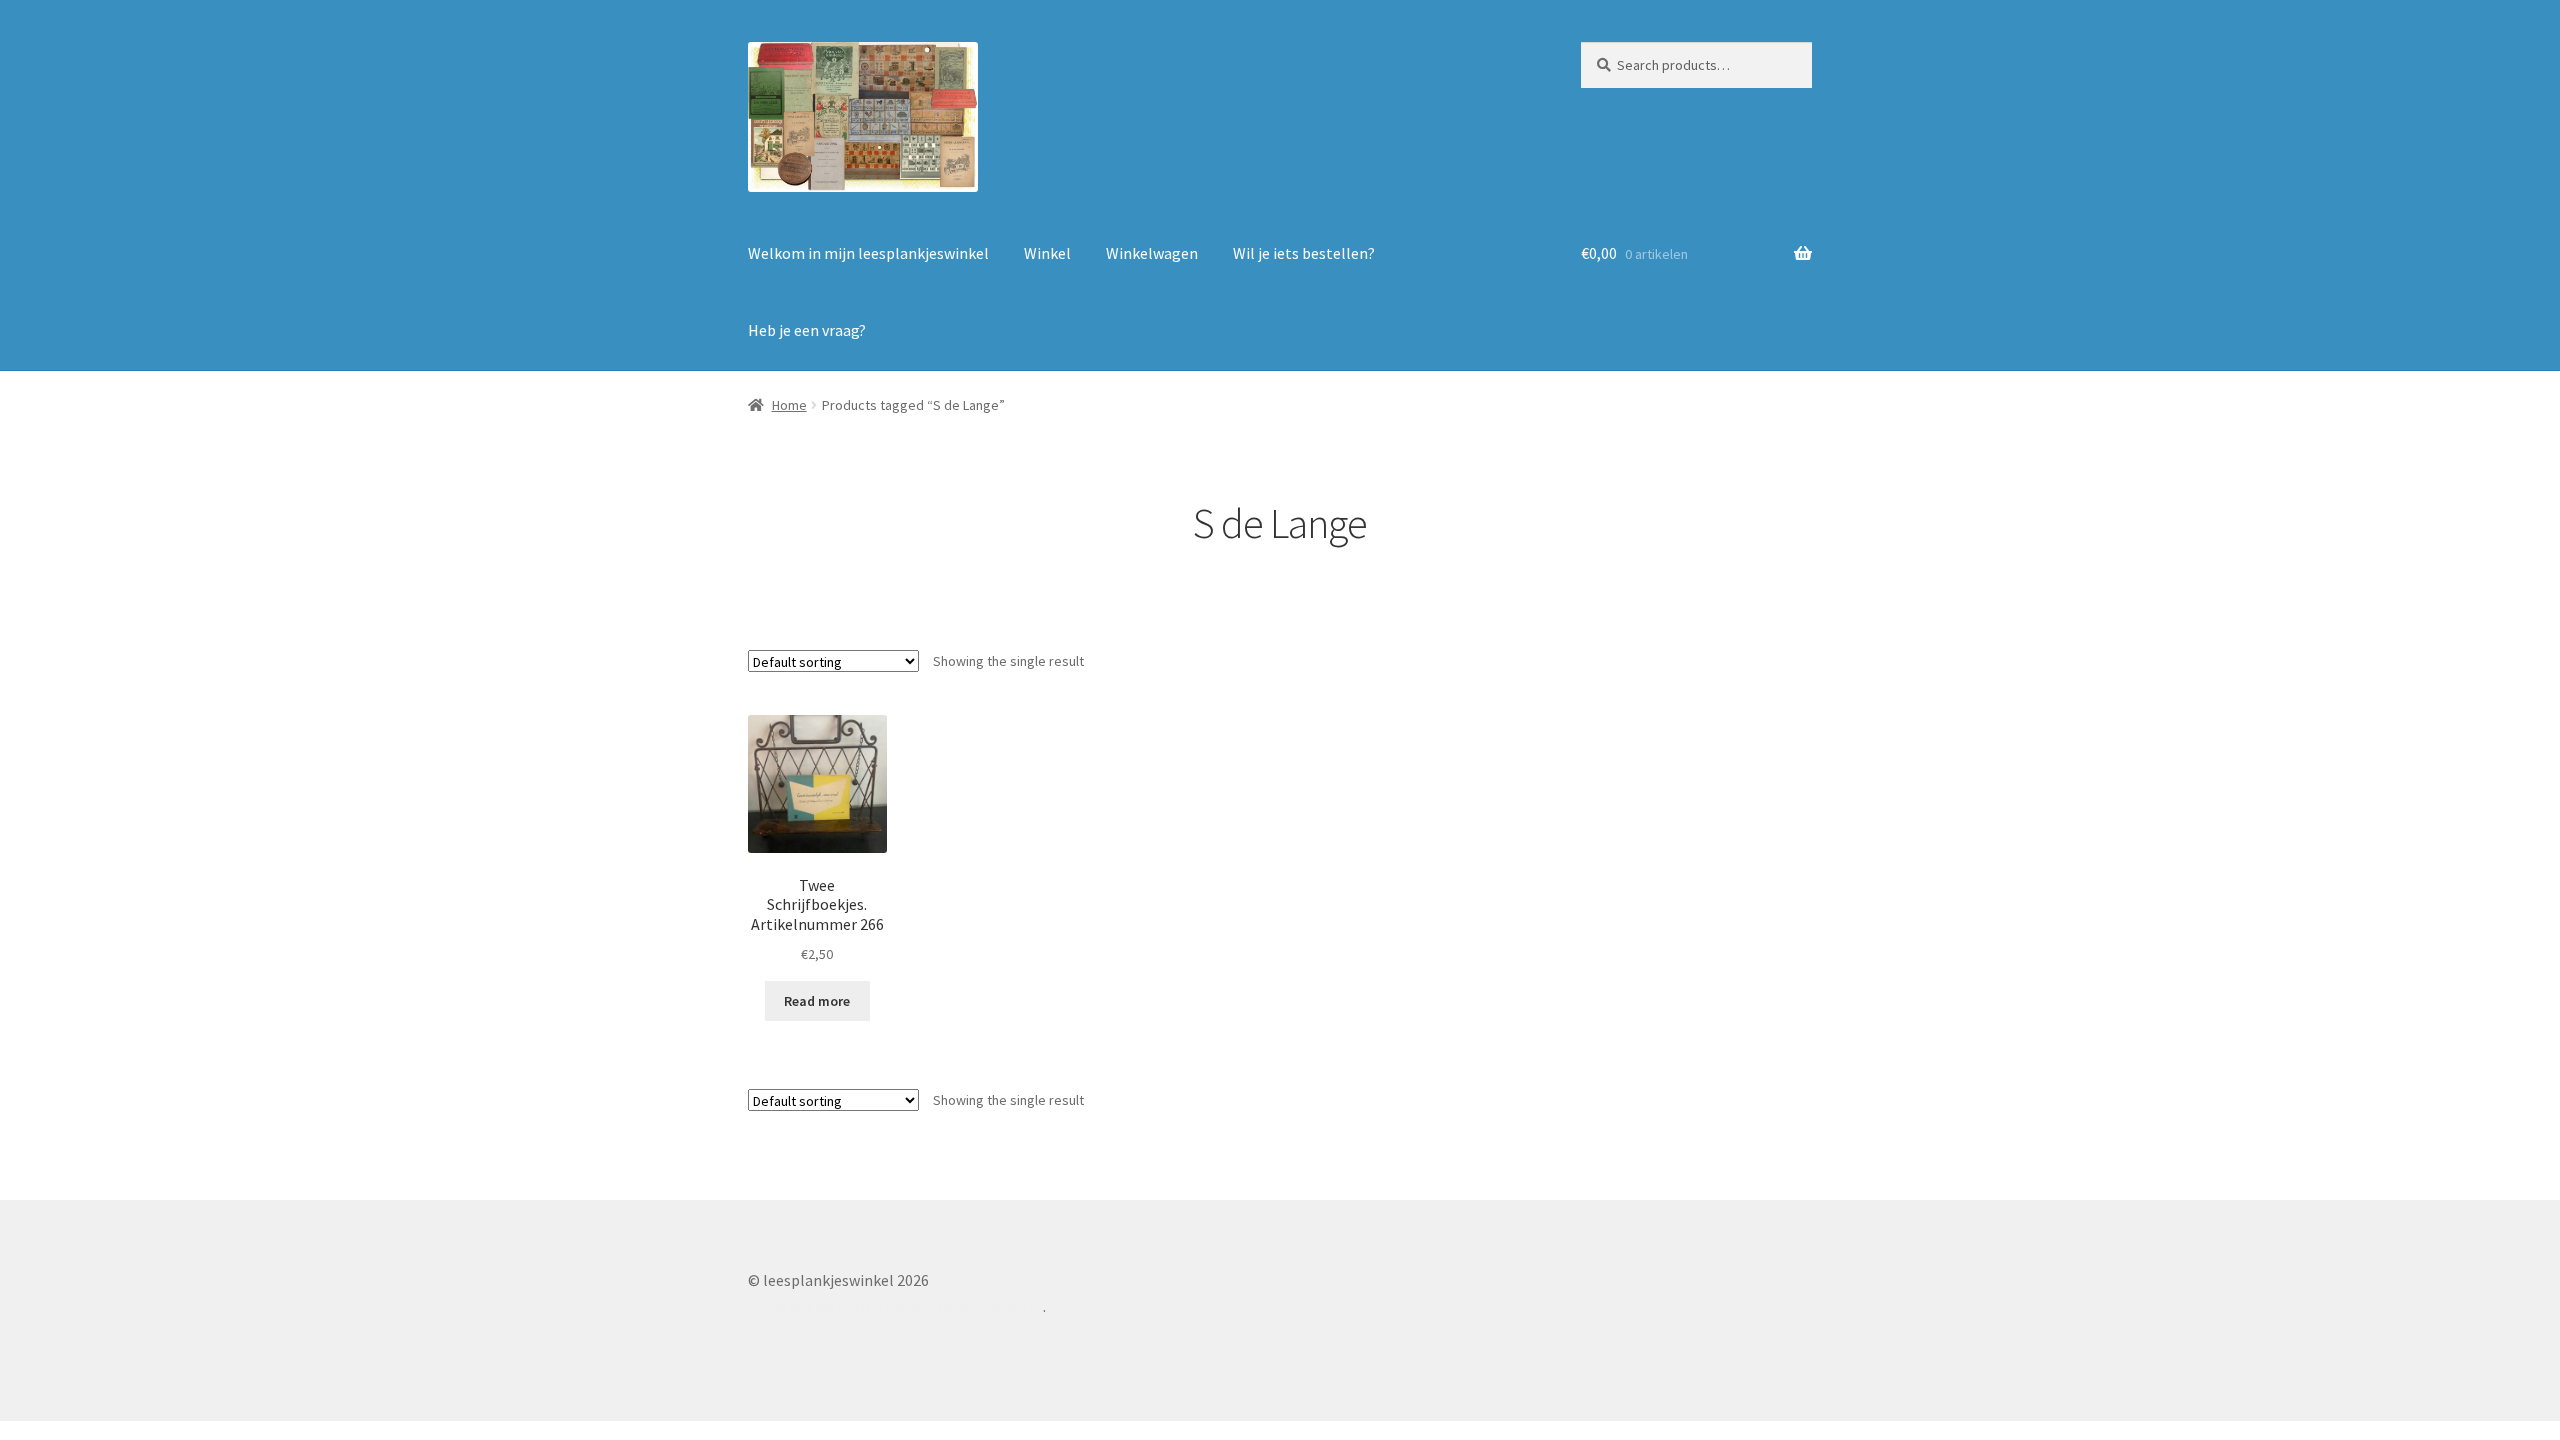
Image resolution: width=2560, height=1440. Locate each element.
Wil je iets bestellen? (1304, 253)
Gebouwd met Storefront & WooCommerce (895, 1306)
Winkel (1047, 253)
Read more (817, 1001)
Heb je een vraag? (807, 330)
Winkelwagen (1152, 253)
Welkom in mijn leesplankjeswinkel (868, 253)
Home (789, 405)
